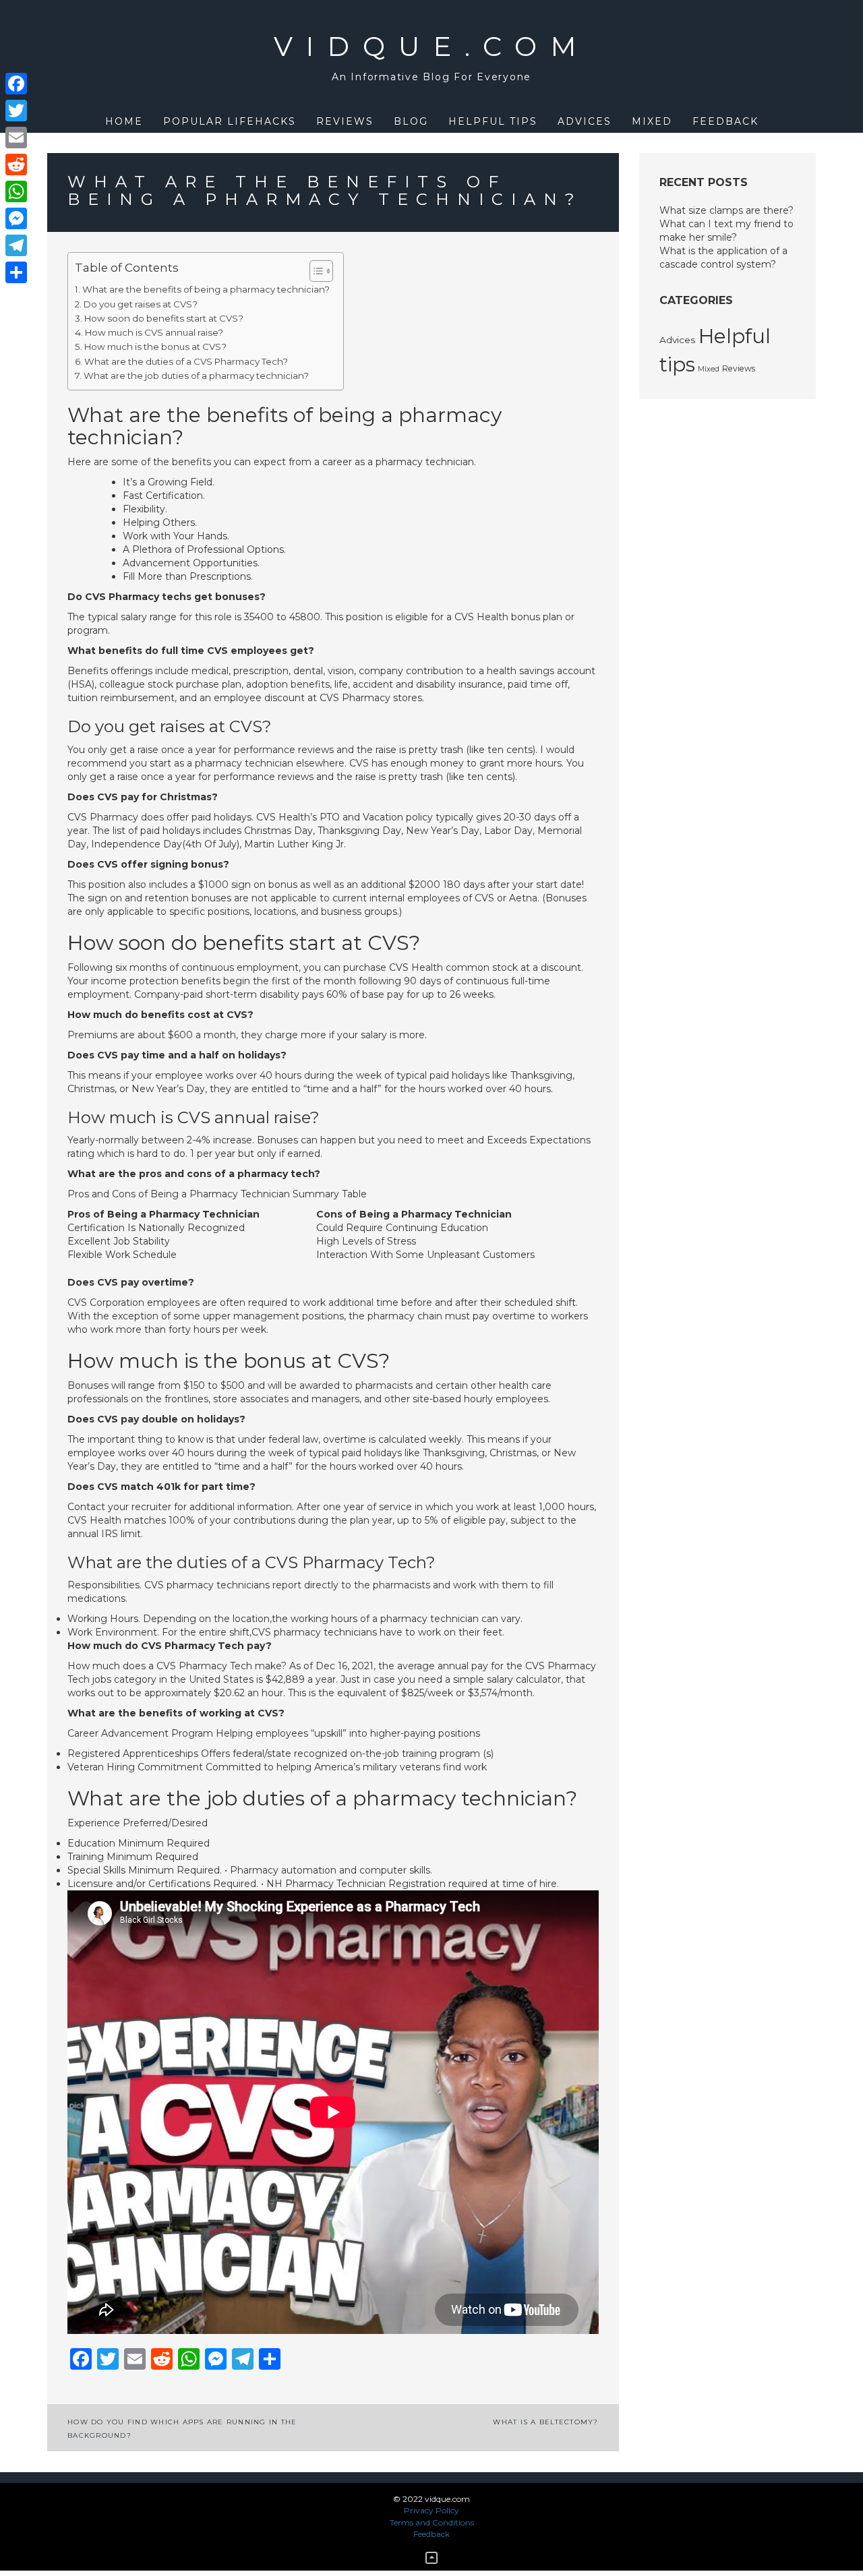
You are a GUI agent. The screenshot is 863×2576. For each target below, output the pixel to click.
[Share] (16, 272)
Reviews (345, 121)
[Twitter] (16, 111)
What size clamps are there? (726, 210)
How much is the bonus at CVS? (155, 347)
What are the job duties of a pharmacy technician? (196, 376)
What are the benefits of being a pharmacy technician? (206, 289)
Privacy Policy (431, 2510)
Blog (411, 121)
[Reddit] (16, 164)
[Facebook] (16, 84)
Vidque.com (432, 46)
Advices (585, 121)
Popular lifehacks (230, 121)
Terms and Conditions (432, 2522)
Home (124, 121)
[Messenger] (16, 218)
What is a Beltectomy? (545, 2422)
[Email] (16, 138)
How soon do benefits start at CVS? (164, 318)
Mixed (652, 121)
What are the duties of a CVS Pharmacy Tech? (186, 361)
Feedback (725, 121)
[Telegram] (16, 245)
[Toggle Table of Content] (315, 271)
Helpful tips (493, 121)
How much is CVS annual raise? (154, 332)
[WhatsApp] (16, 191)
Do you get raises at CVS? (141, 304)
